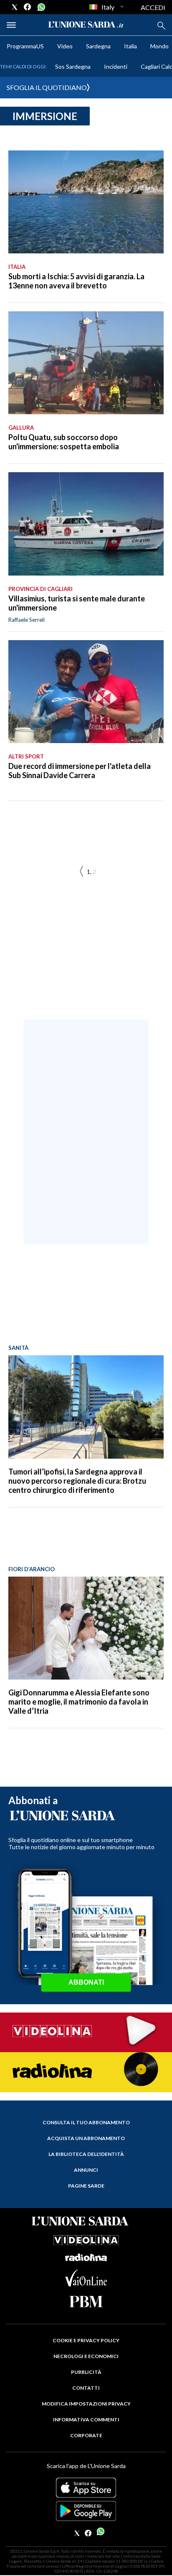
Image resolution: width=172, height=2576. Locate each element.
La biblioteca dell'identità (86, 2154)
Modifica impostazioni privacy (86, 2404)
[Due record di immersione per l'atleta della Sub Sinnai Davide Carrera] (86, 692)
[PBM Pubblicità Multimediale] (86, 2302)
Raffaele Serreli (27, 620)
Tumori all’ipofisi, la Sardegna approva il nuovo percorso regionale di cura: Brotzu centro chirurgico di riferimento (77, 1481)
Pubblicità (86, 2372)
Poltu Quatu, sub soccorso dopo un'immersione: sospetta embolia (64, 442)
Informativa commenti (86, 2420)
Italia (130, 46)
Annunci (86, 2170)
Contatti (86, 2388)
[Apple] (86, 2488)
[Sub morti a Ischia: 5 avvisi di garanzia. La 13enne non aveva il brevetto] (86, 202)
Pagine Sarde (86, 2186)
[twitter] (15, 7)
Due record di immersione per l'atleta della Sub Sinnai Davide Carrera (80, 771)
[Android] (86, 2511)
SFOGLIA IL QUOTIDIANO (47, 87)
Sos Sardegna (73, 66)
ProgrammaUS (25, 46)
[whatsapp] (40, 7)
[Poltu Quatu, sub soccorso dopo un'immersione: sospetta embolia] (86, 363)
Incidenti (116, 66)
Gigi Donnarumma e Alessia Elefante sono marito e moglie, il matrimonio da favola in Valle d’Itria (79, 1702)
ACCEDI (153, 7)
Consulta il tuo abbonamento (86, 2122)
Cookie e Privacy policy (86, 2340)
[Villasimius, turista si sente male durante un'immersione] (86, 524)
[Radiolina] (86, 2072)
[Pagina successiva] (81, 872)
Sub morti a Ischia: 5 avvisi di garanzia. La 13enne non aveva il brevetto (76, 281)
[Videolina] (86, 2032)
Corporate (86, 2435)
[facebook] (28, 7)
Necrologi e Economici (86, 2356)
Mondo (159, 46)
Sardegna (98, 46)
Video (65, 46)
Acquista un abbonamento (86, 2138)
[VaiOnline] (86, 2284)
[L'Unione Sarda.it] (86, 25)
